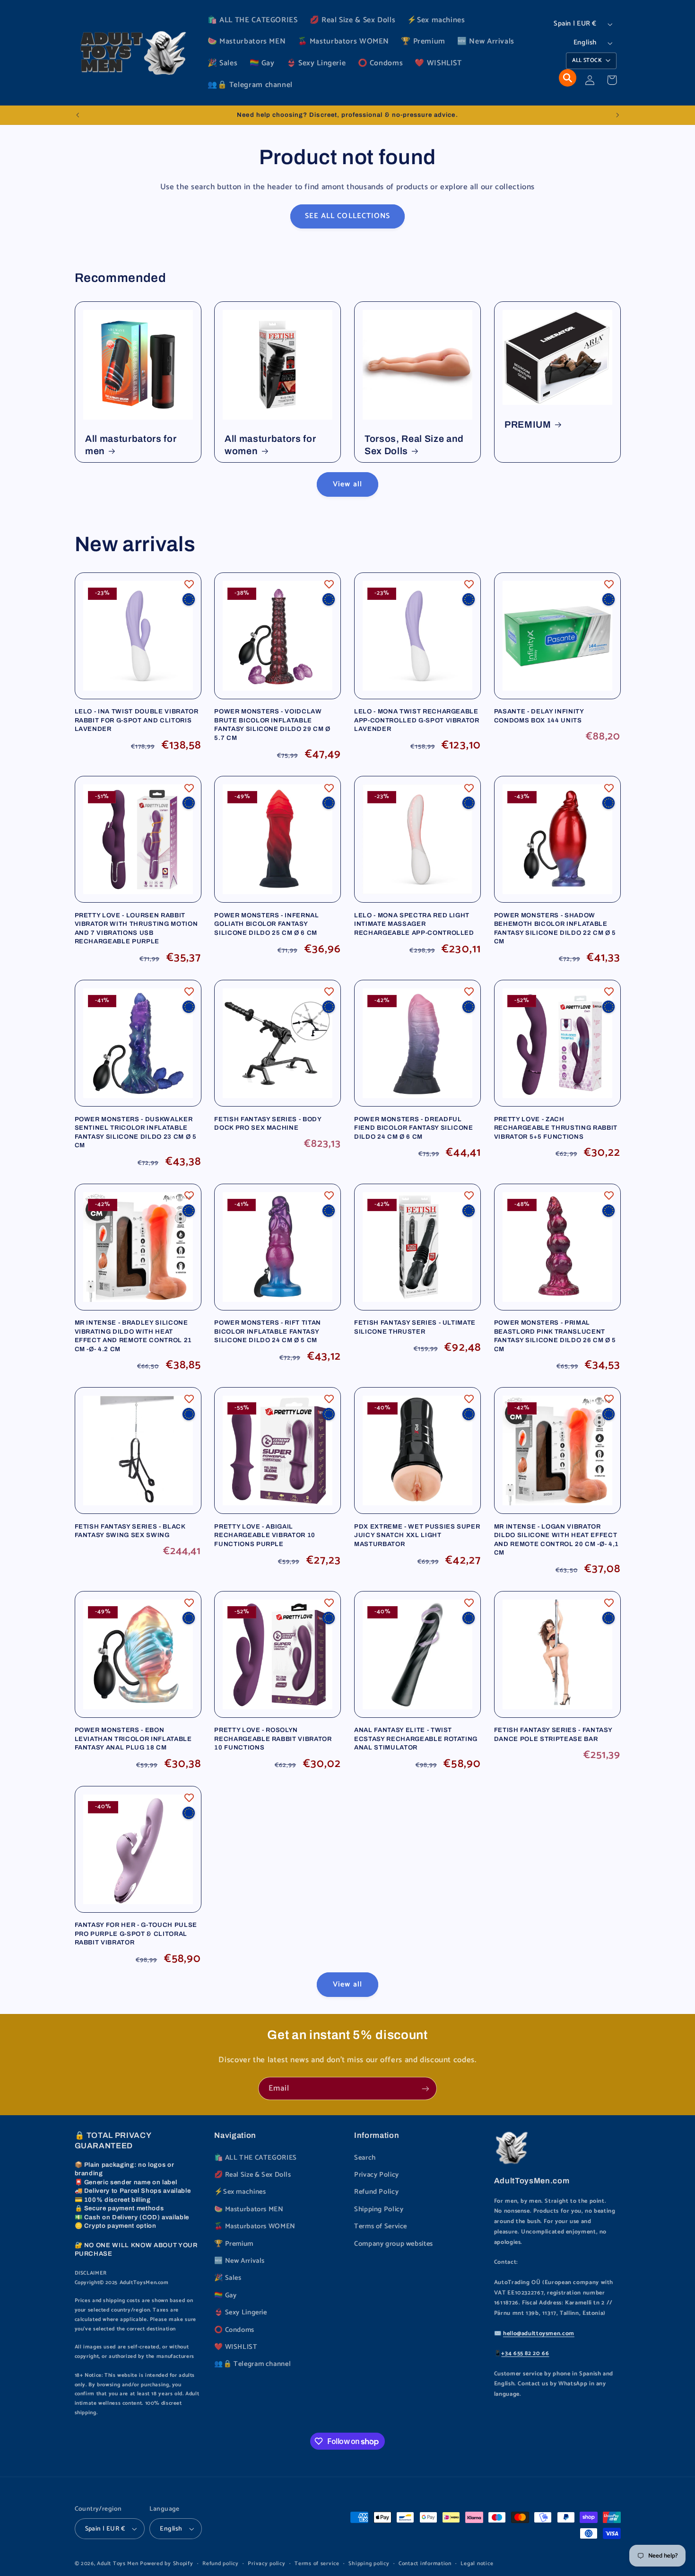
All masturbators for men (131, 445)
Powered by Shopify (166, 2563)
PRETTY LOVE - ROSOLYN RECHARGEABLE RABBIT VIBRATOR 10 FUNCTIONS (273, 1739)
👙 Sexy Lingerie (240, 2312)
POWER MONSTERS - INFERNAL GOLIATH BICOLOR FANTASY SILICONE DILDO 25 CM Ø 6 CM (267, 924)
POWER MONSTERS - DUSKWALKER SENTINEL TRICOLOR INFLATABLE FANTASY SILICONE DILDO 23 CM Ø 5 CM (136, 1132)
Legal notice (477, 2563)
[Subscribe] (426, 2088)
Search (365, 2158)
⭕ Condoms (234, 2330)
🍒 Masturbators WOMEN (255, 2226)
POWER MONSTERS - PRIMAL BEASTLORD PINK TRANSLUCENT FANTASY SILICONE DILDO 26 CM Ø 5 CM (555, 1336)
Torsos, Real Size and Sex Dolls (414, 445)
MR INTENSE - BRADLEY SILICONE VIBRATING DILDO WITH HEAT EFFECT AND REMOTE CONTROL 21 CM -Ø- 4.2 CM (133, 1336)
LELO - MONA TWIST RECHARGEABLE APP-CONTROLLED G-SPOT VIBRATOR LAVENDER (417, 720)
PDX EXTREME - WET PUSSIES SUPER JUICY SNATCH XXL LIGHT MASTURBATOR (417, 1535)
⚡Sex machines (240, 2192)
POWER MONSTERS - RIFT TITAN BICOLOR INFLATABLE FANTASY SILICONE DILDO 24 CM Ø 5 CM (268, 1331)
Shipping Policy (379, 2209)
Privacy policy (266, 2563)
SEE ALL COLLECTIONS (347, 216)
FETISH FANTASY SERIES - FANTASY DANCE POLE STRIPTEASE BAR (553, 1734)
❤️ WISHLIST (236, 2347)
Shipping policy (369, 2563)
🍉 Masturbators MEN (249, 2209)
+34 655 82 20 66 (525, 2353)
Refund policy (221, 2563)
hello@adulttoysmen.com (539, 2334)
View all (347, 484)
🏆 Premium (234, 2244)
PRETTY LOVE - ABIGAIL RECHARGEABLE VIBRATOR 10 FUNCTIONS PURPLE (265, 1535)
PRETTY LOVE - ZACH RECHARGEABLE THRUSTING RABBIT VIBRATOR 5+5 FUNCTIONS (556, 1128)
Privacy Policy (377, 2175)
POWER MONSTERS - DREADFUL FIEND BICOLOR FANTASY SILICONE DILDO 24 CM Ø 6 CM (414, 1128)
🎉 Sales (228, 2278)
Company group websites (394, 2244)
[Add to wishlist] (189, 584)
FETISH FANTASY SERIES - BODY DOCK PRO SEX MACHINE (268, 1123)
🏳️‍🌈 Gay (225, 2295)
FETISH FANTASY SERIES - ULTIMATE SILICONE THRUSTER (415, 1327)
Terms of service (317, 2563)
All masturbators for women (270, 445)
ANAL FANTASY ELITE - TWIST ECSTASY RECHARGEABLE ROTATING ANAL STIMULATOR (416, 1739)
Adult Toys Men (117, 2563)
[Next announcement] (617, 115)
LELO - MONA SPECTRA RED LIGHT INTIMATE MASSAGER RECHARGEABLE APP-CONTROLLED (414, 924)
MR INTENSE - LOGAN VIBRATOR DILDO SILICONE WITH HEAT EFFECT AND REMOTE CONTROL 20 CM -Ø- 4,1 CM (556, 1539)
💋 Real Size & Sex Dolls (253, 2175)
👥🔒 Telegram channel (252, 2364)
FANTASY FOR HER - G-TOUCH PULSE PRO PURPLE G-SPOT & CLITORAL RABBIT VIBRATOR (136, 1934)
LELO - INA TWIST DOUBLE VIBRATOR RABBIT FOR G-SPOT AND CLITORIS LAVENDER (137, 720)
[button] (568, 78)
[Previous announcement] (78, 115)
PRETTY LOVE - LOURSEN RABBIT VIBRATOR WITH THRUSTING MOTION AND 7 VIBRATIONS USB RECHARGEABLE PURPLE (136, 928)
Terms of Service (381, 2226)
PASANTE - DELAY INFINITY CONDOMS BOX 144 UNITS (539, 716)
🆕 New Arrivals (239, 2261)
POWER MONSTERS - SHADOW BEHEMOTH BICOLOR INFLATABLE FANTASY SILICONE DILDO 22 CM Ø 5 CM (555, 928)
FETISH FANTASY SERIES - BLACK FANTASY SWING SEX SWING (130, 1531)
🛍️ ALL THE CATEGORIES (256, 2158)
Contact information (425, 2563)
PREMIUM (528, 425)
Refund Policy (376, 2192)
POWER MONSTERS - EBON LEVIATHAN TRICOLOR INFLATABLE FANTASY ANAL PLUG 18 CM (133, 1739)
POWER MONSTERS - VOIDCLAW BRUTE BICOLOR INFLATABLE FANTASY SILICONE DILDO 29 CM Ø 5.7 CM (272, 724)
